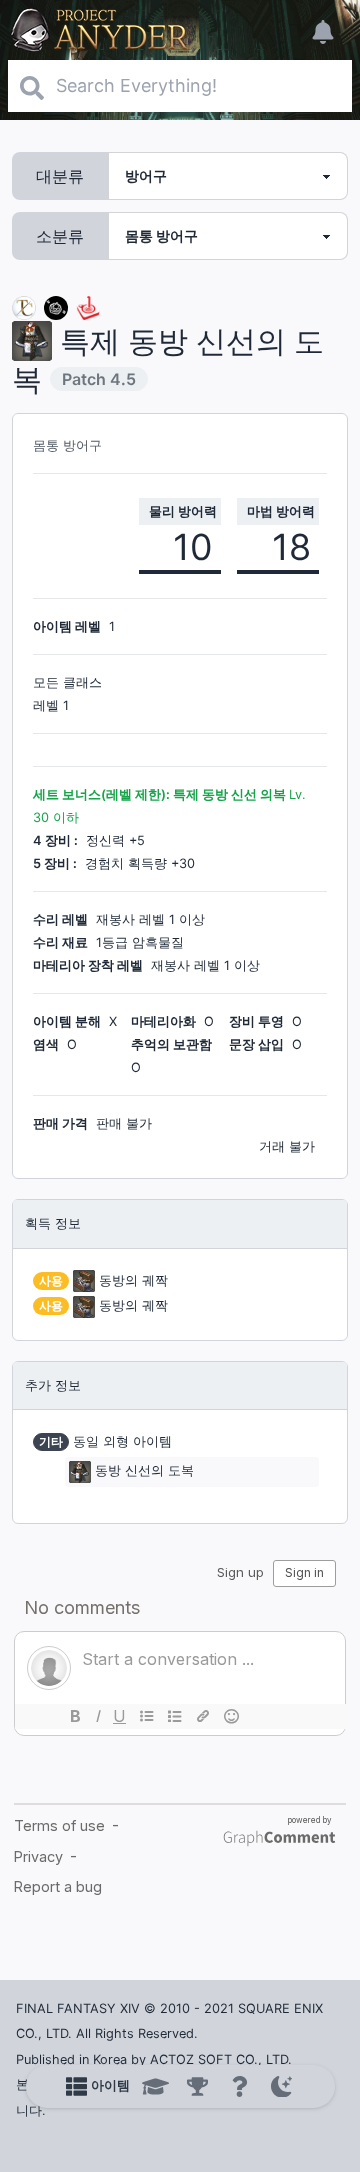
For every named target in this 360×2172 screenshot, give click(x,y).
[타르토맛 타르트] (56, 306)
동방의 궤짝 (133, 1280)
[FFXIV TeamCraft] (24, 306)
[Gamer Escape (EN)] (88, 306)
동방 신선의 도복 (144, 1470)
